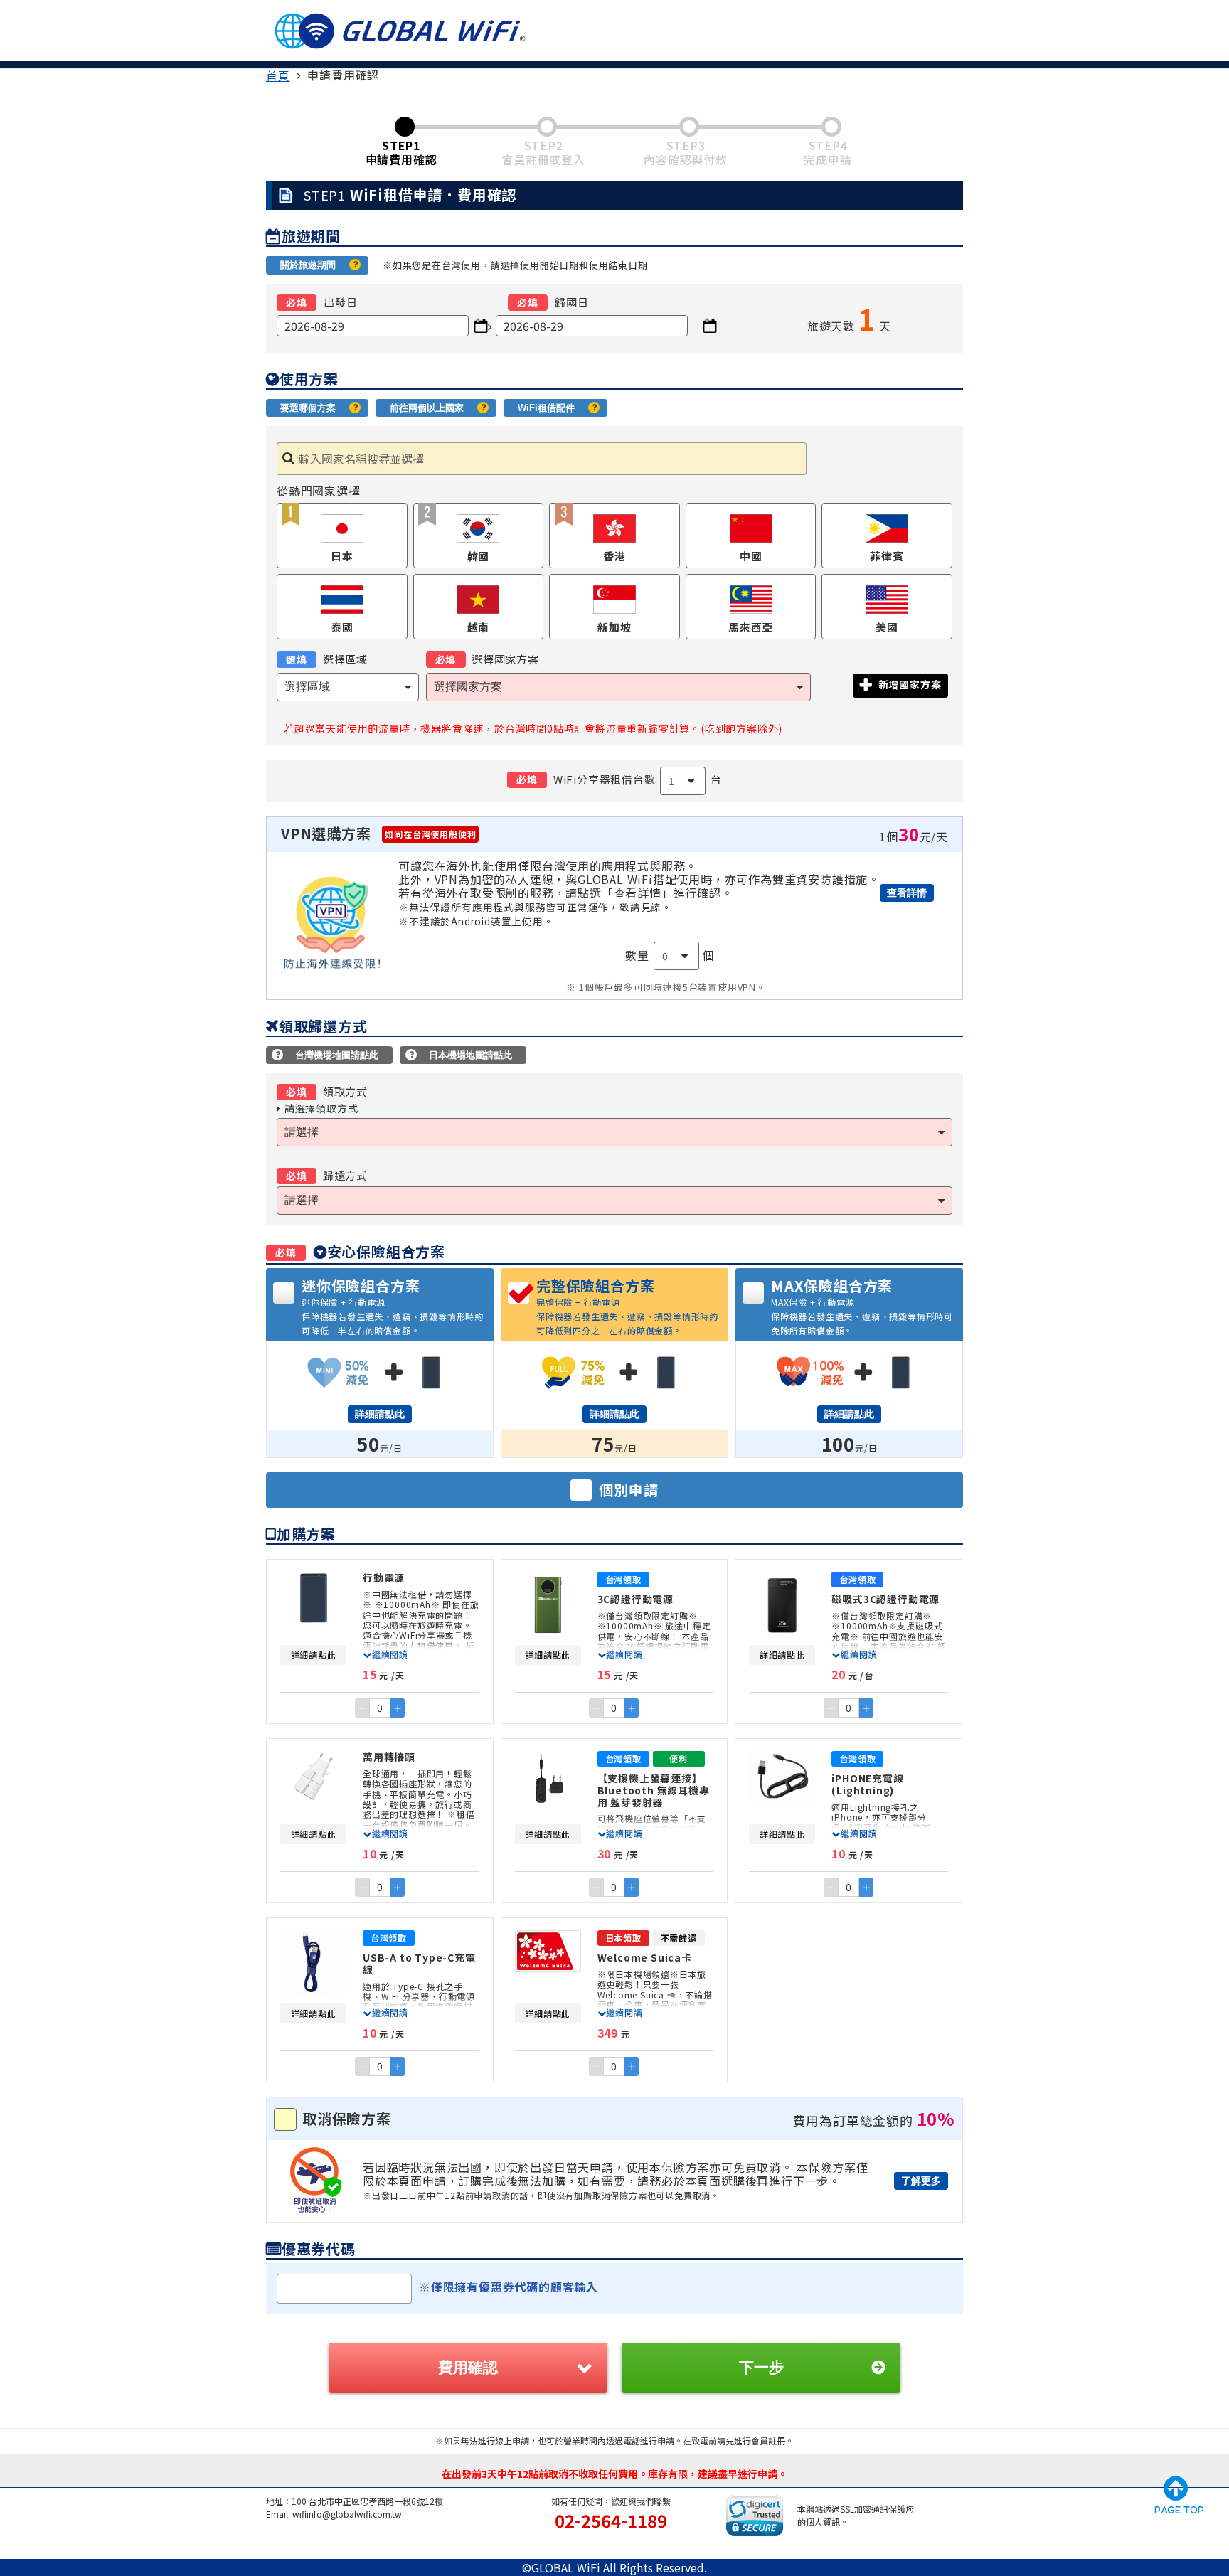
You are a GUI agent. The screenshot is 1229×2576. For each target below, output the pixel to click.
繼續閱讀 (390, 1654)
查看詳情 (907, 893)
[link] (278, 75)
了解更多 (921, 2181)
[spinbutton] (380, 1708)
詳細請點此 (380, 1414)
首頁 (278, 75)
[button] (398, 1708)
